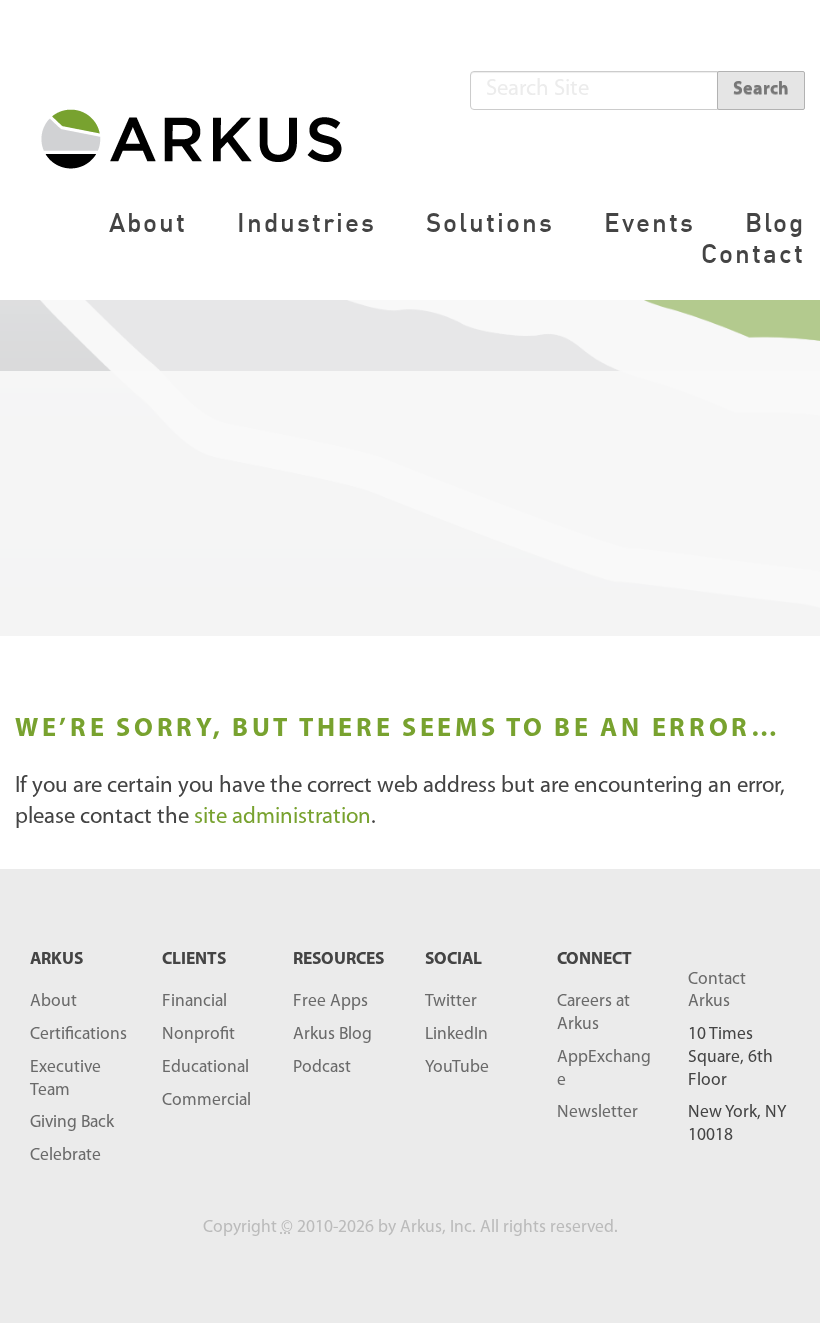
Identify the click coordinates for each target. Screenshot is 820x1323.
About (148, 222)
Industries (306, 222)
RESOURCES (338, 959)
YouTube (457, 1067)
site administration (282, 817)
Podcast (322, 1067)
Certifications (78, 1034)
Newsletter (597, 1112)
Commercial (206, 1100)
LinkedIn (456, 1034)
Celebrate (65, 1155)
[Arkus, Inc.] (203, 137)
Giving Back (72, 1122)
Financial (194, 1001)
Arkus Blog (332, 1034)
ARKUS (56, 959)
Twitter (451, 1001)
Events (649, 222)
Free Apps (330, 1001)
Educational (205, 1067)
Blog (775, 222)
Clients (194, 959)
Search (761, 90)
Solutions (490, 222)
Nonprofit (198, 1034)
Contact (753, 253)
